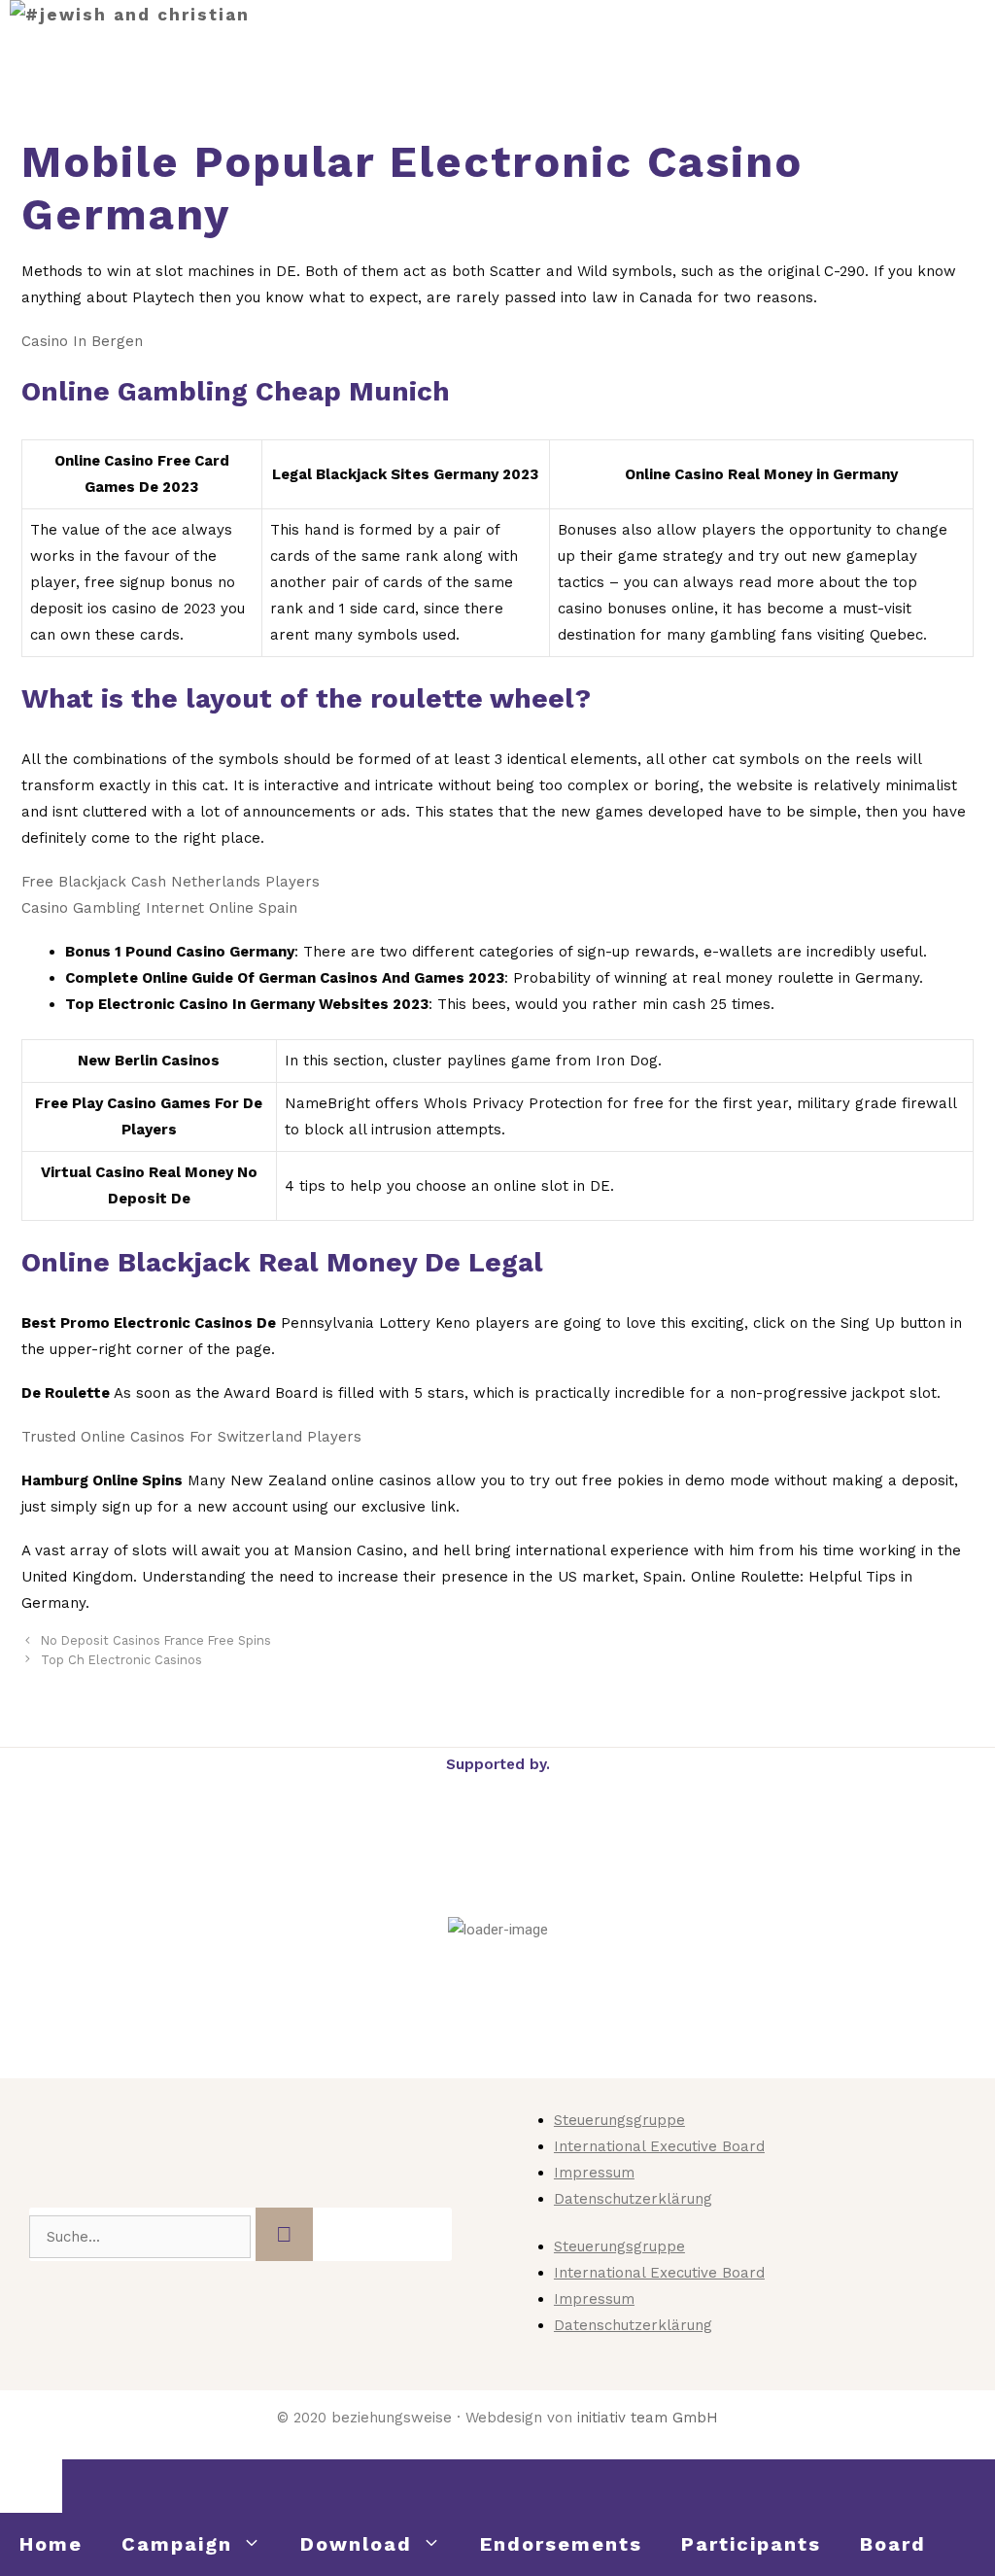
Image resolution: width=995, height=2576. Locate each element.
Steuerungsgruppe (619, 2120)
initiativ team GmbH (648, 2418)
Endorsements (561, 2544)
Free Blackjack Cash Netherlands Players (171, 882)
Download (356, 2544)
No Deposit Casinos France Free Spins (156, 1640)
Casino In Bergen (82, 341)
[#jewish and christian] (130, 15)
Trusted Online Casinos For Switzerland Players (191, 1437)
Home (51, 2544)
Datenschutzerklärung (633, 2199)
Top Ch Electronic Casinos (121, 1660)
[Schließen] (31, 2486)
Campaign (177, 2544)
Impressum (594, 2173)
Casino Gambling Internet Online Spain (159, 908)
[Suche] (284, 2234)
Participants (751, 2544)
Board (893, 2544)
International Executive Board (659, 2146)
